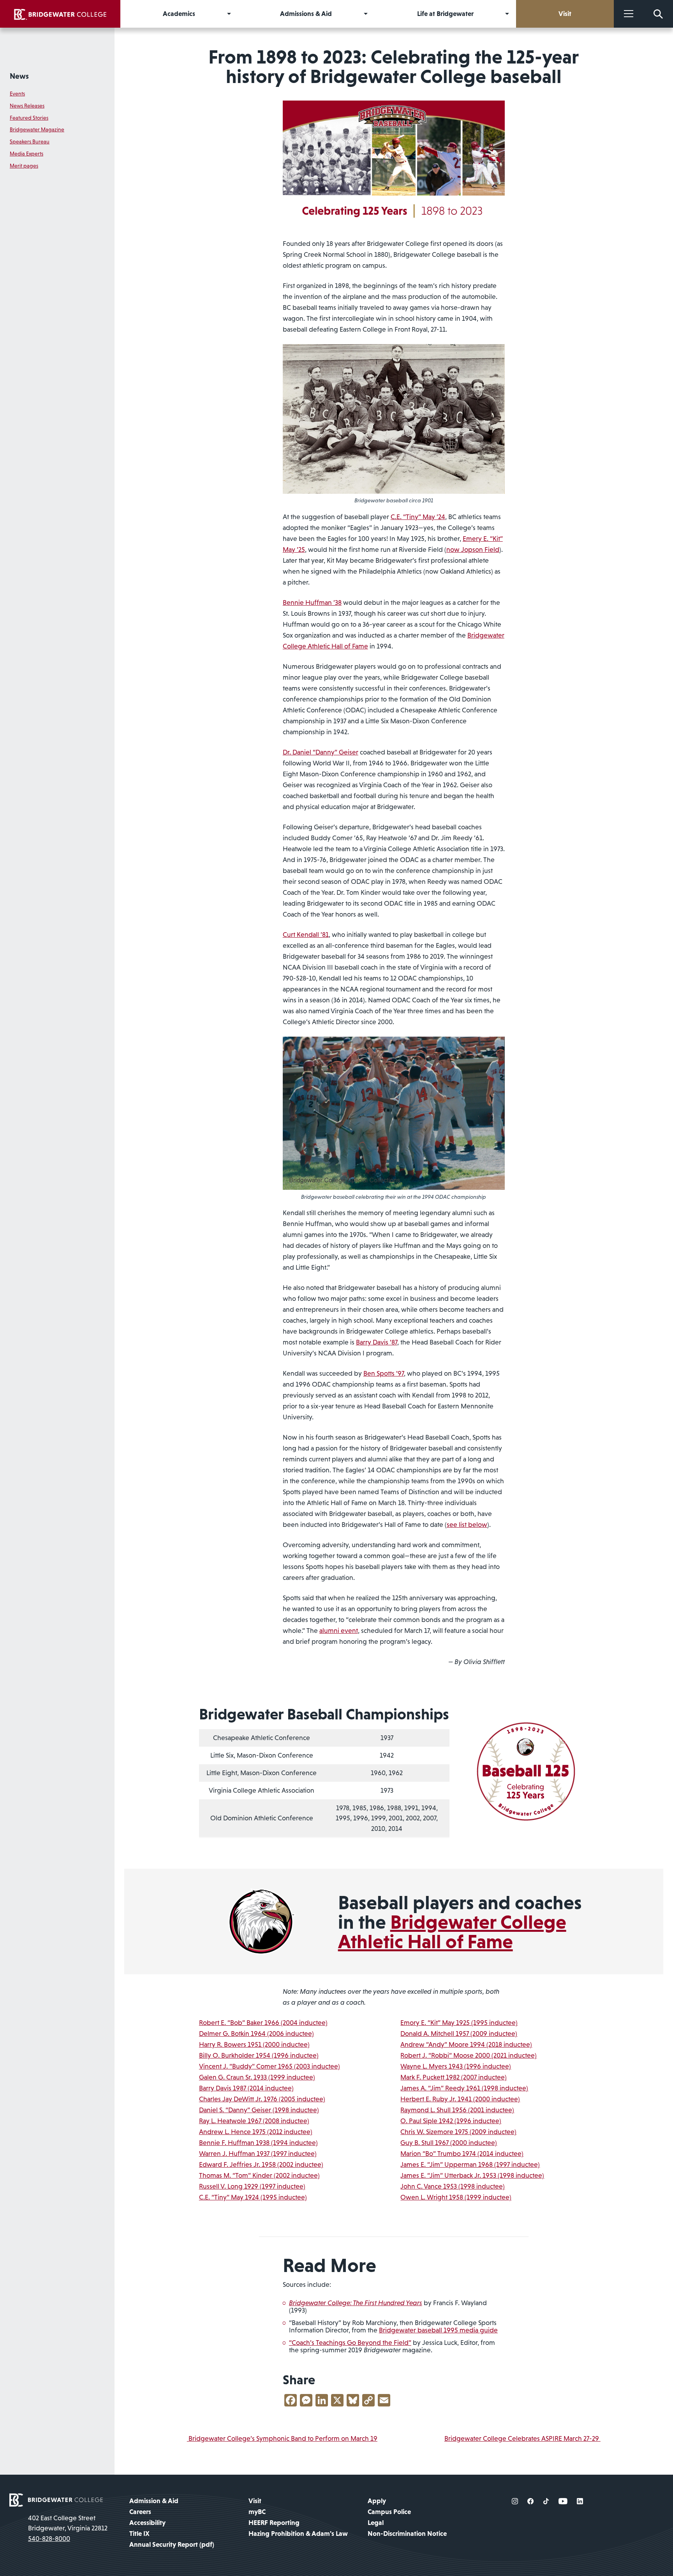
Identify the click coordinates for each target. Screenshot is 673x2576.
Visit (255, 2501)
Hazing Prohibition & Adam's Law (298, 2534)
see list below (467, 1525)
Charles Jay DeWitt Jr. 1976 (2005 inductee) (262, 2099)
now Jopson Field (473, 549)
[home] (60, 14)
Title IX (139, 2534)
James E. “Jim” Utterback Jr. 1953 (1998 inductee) (472, 2175)
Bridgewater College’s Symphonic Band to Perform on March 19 (282, 2438)
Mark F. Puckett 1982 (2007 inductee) (454, 2077)
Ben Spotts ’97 (384, 1373)
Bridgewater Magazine (37, 129)
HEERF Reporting (274, 2523)
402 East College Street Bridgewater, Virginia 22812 (68, 2523)
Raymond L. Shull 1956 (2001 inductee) (457, 2110)
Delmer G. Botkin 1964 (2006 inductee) (256, 2034)
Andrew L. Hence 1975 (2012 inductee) (256, 2132)
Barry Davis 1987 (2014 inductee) (246, 2088)
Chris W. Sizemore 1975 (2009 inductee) (458, 2132)
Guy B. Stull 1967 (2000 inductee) (449, 2143)
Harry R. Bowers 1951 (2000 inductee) (254, 2044)
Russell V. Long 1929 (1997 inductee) (252, 2186)
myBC (257, 2512)
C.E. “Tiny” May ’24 (418, 517)
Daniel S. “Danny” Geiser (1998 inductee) (259, 2110)
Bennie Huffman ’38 (312, 602)
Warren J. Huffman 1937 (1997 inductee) (258, 2154)
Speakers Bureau (30, 141)
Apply (377, 2501)
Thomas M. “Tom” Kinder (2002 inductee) (259, 2175)
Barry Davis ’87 (377, 1342)
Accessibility (147, 2523)
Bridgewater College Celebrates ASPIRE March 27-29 (522, 2438)
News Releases (27, 106)
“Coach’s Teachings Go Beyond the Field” (350, 2343)
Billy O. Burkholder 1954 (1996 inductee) (259, 2055)
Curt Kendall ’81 (306, 935)
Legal (376, 2523)
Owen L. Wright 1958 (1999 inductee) (456, 2197)
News (19, 76)
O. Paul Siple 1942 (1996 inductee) (451, 2121)
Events (17, 94)
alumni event (339, 1631)
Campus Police (389, 2512)
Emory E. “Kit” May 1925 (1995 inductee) (459, 2023)
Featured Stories (29, 118)
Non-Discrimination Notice (407, 2534)
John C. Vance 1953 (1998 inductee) (453, 2186)
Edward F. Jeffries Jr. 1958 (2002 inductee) (261, 2164)
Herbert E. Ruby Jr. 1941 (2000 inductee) (460, 2099)
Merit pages (24, 166)
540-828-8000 (49, 2539)
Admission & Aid (154, 2501)
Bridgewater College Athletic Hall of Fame (452, 1932)
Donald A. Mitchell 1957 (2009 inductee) (459, 2034)
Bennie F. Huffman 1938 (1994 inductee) (258, 2143)
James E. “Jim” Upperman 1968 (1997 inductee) (470, 2164)
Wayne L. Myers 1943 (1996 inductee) (456, 2066)
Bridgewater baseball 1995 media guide (438, 2330)
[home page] (56, 2499)
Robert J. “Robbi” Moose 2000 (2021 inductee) (469, 2055)
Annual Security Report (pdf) (172, 2544)
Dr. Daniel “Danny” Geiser (321, 752)
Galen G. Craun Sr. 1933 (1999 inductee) (257, 2077)
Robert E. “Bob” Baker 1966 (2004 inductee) (263, 2023)
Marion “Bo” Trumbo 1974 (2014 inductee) (462, 2154)
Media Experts (26, 154)
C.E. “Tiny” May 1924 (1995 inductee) (253, 2197)
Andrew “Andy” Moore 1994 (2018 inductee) (466, 2044)
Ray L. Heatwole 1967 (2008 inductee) (254, 2121)
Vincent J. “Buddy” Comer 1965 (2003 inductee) (270, 2066)
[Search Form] (658, 14)
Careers (140, 2512)
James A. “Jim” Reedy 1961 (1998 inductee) (464, 2088)
